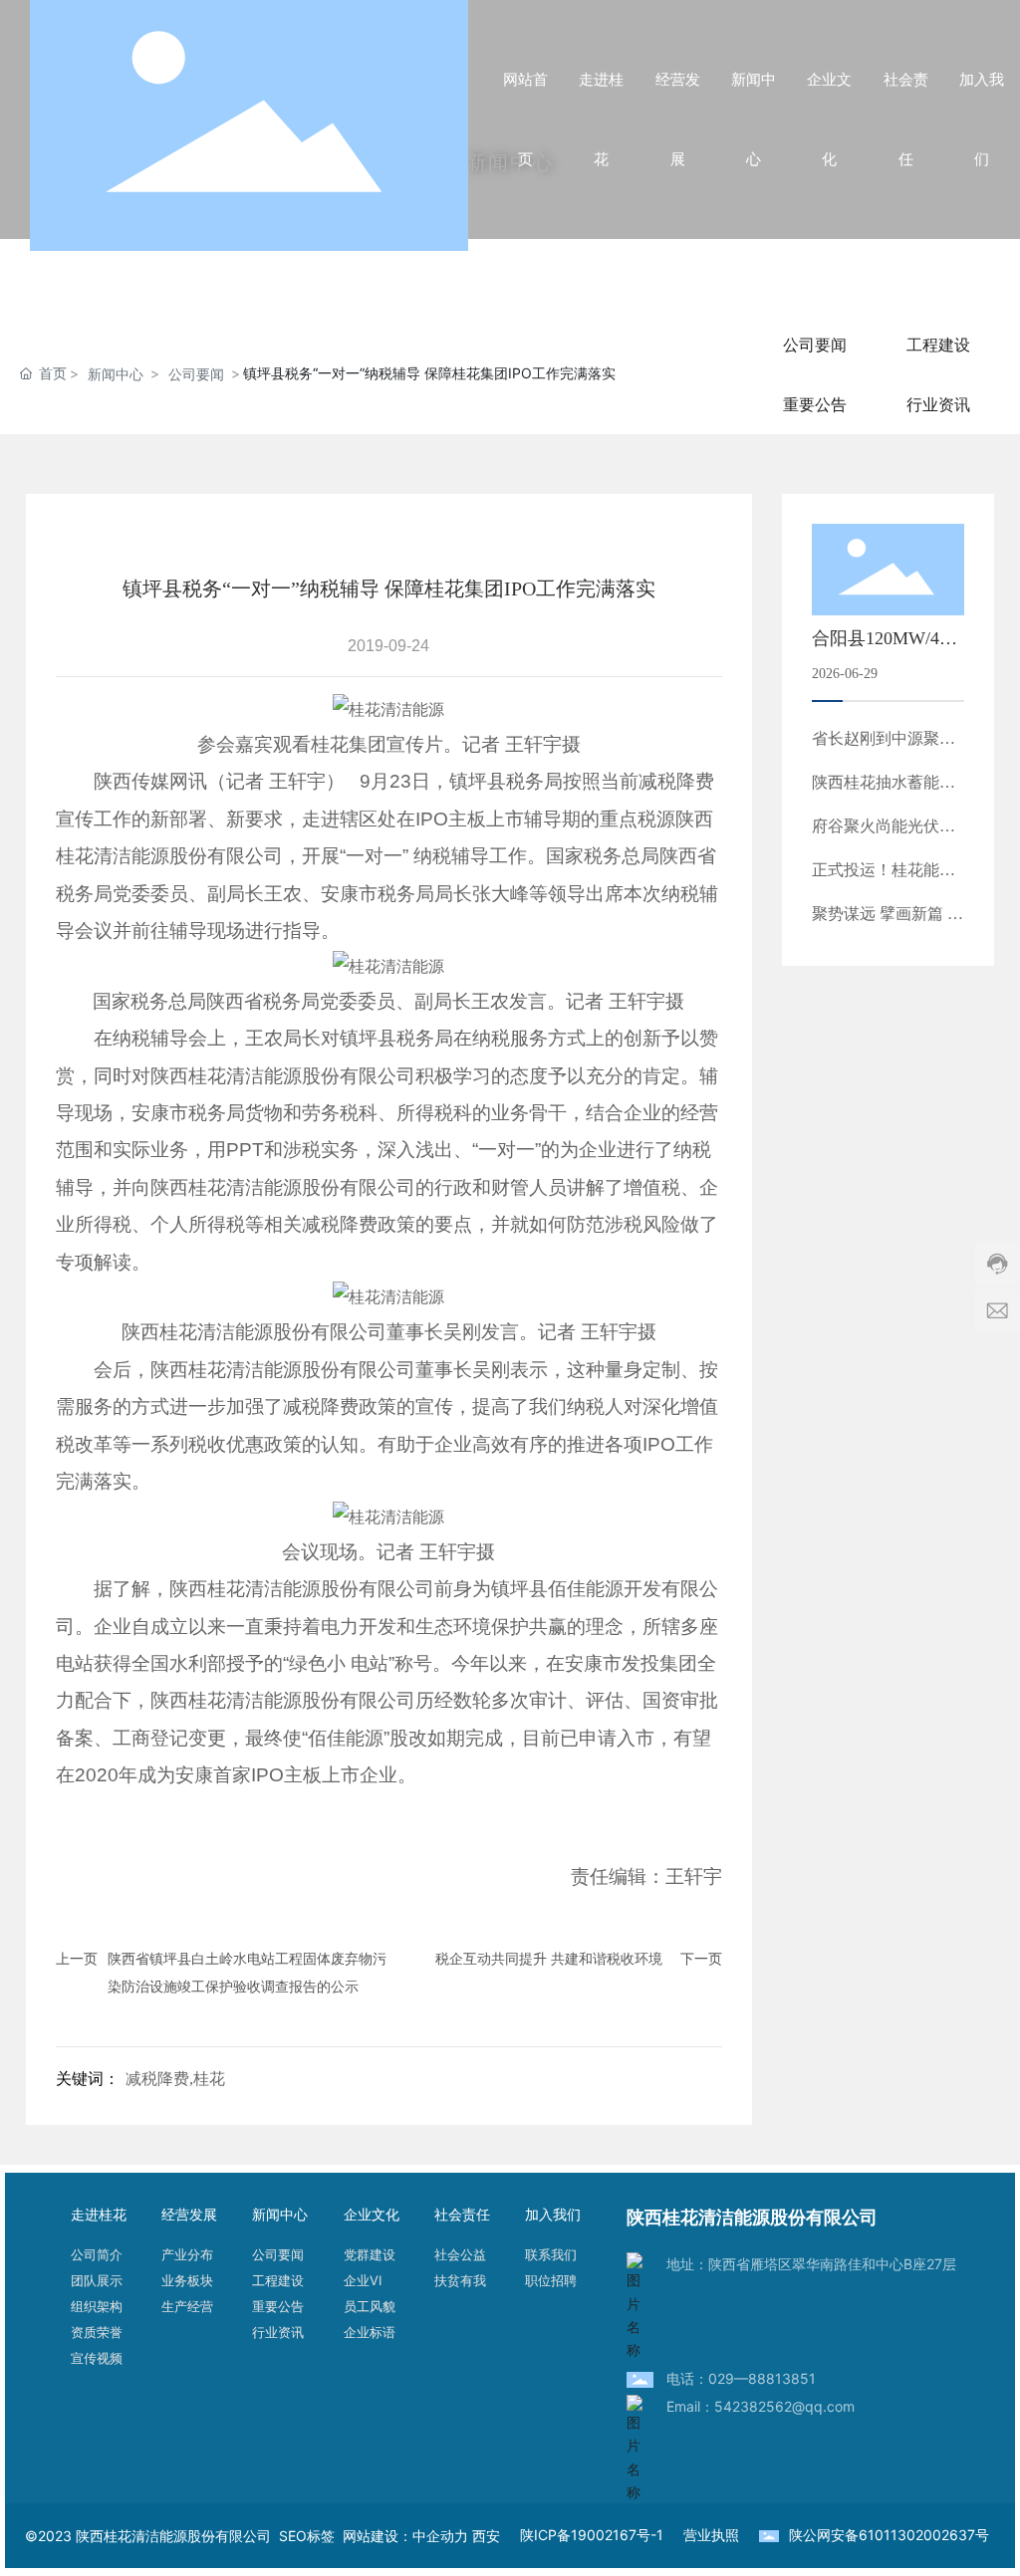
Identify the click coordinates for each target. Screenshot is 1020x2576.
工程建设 (938, 345)
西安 (486, 2536)
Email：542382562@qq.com (761, 2406)
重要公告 (815, 404)
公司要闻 (196, 374)
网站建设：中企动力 (405, 2536)
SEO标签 (311, 2536)
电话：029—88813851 (741, 2378)
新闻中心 (116, 374)
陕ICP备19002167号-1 (592, 2535)
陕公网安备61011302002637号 (889, 2535)
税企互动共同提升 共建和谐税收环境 (549, 1958)
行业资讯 (938, 404)
